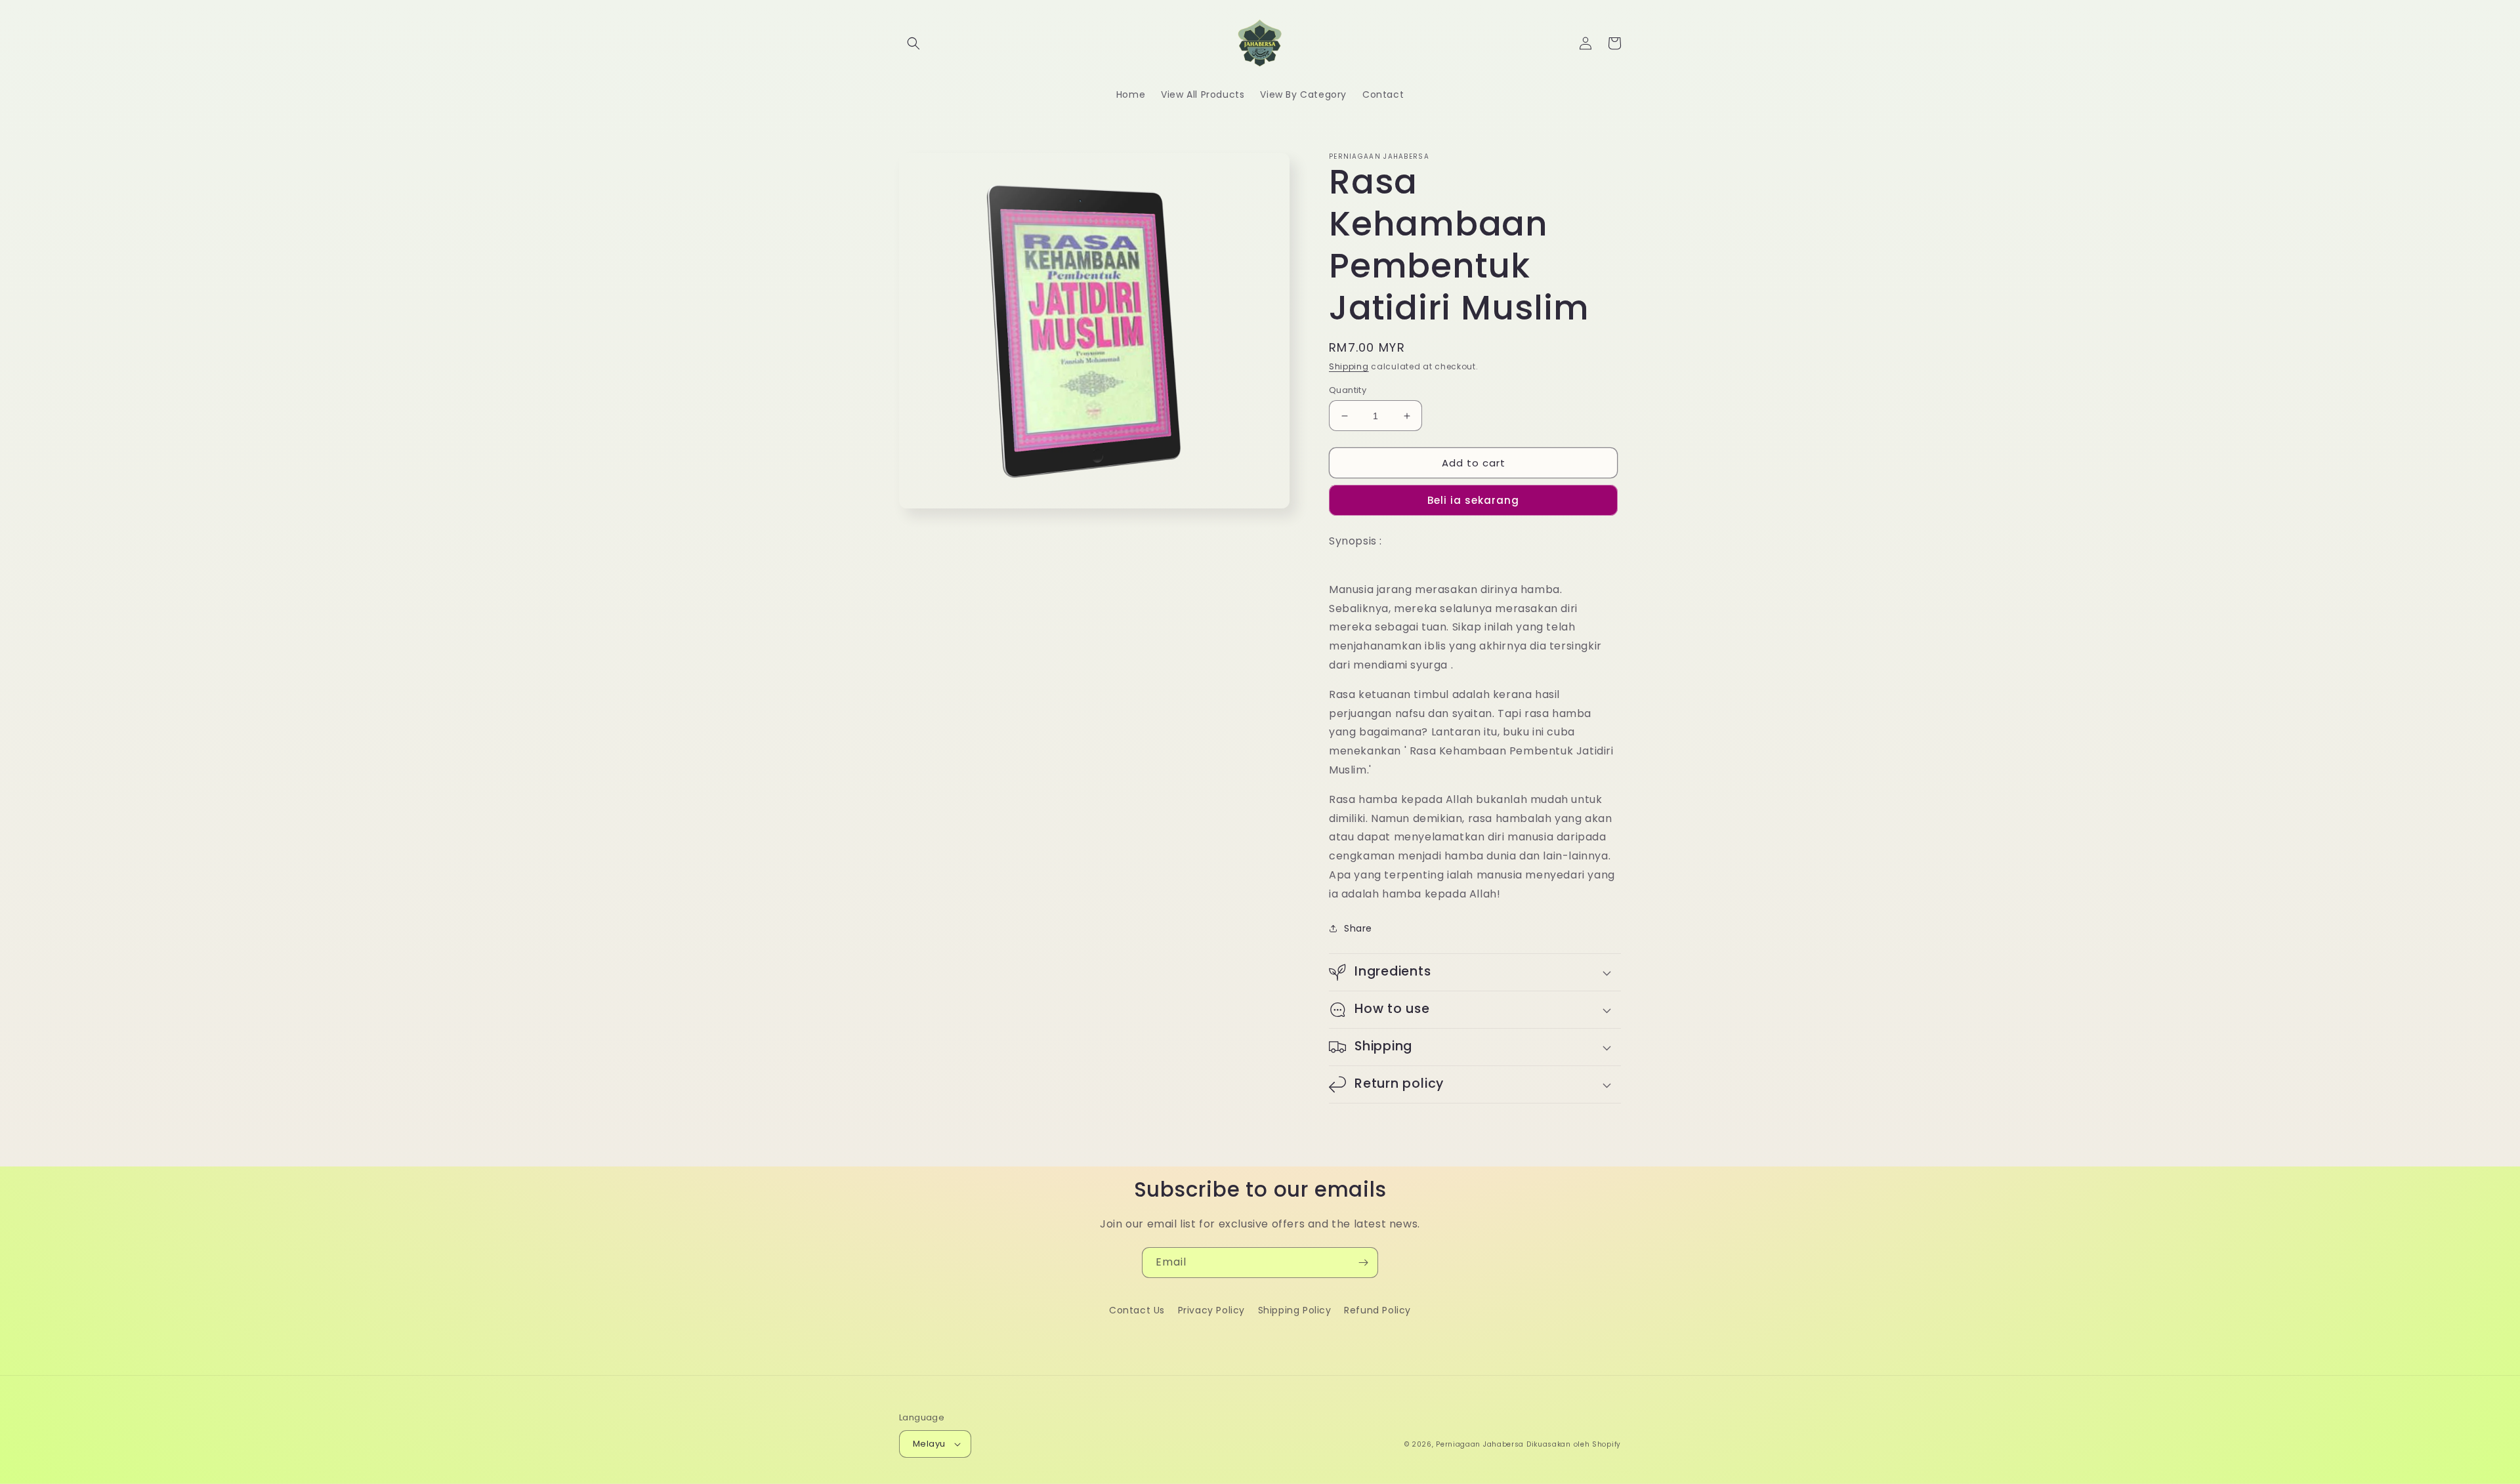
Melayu (929, 1444)
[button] (913, 43)
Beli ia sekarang (1473, 500)
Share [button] (1358, 928)
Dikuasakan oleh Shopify (1574, 1444)
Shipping (1349, 366)
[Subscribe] (1363, 1263)
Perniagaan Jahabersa (1480, 1444)
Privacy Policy (1211, 1310)
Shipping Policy (1295, 1310)
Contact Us (1137, 1310)
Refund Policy (1377, 1310)
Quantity (1348, 390)
